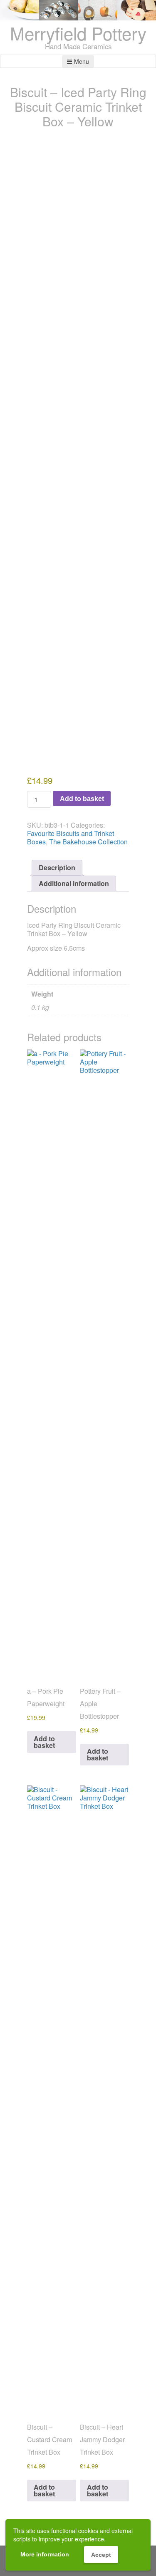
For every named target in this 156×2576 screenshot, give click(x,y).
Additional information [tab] (74, 883)
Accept (101, 2555)
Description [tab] (57, 867)
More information (45, 2554)
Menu (82, 61)
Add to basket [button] (44, 1742)
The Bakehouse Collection (88, 842)
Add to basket (82, 798)
